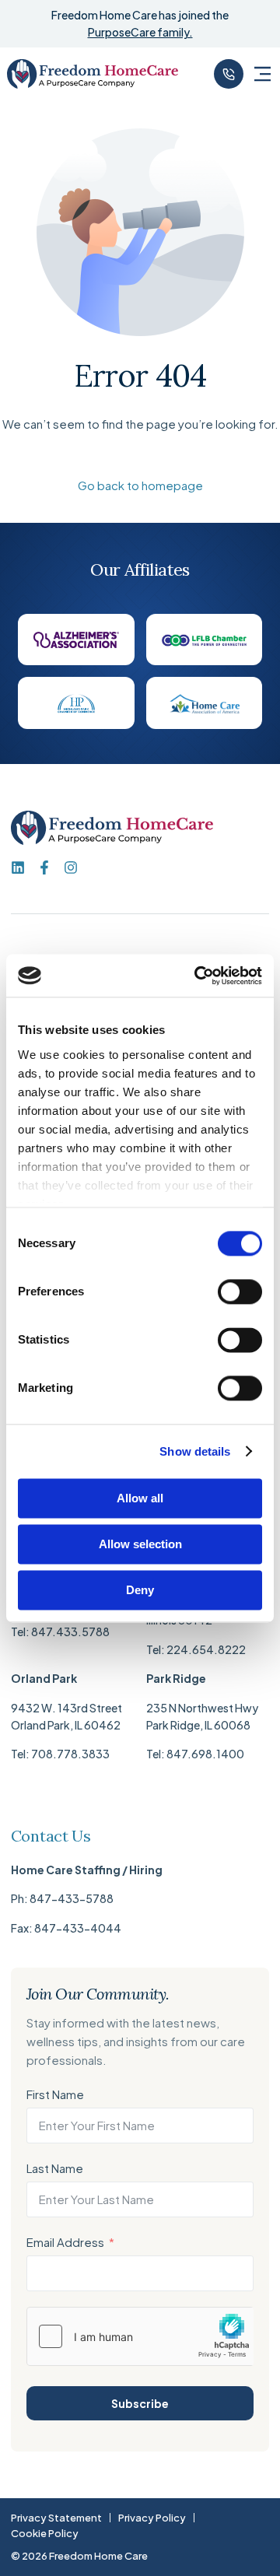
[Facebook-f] (44, 867)
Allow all (140, 1498)
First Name (55, 2094)
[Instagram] (71, 867)
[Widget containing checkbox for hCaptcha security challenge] (140, 2336)
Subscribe (140, 2403)
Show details (195, 1451)
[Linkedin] (18, 867)
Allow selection (140, 1544)
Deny (140, 1590)
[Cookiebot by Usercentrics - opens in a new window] (198, 976)
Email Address (65, 2242)
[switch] (240, 1292)
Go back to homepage (140, 485)
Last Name (55, 2168)
